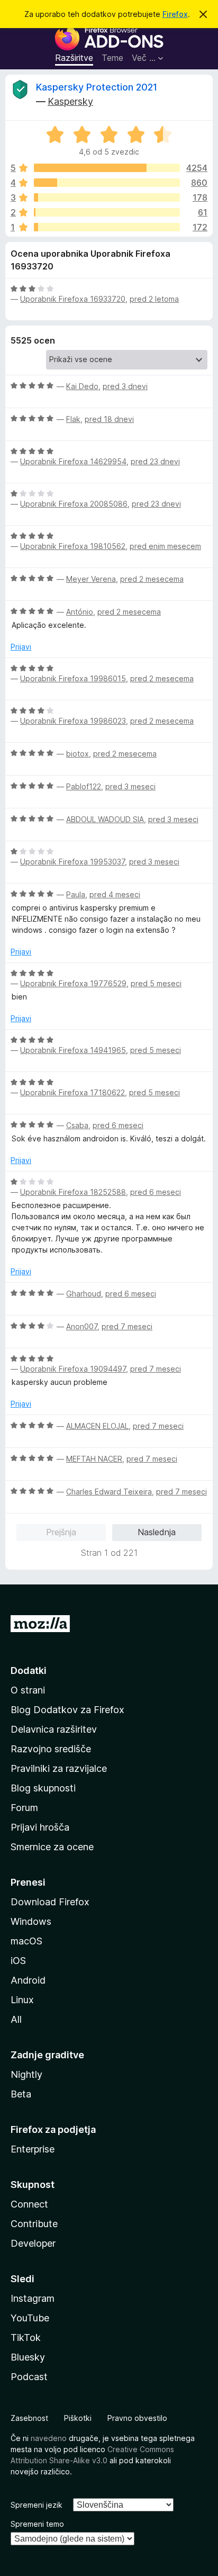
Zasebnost (29, 2418)
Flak (73, 419)
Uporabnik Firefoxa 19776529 (73, 983)
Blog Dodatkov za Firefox (67, 1710)
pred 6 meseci (118, 1125)
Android (28, 1980)
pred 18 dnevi (109, 419)
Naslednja (157, 1532)
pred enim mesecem (165, 546)
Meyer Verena (91, 579)
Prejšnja (61, 1532)
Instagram (33, 2298)
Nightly (26, 2074)
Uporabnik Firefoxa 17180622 (72, 1092)
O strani (28, 1690)
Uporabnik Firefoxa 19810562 (73, 546)
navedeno (49, 2438)
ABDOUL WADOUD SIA (105, 819)
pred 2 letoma (154, 299)
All (16, 2019)
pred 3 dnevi (125, 386)
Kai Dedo (82, 386)
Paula (76, 894)
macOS (26, 1941)
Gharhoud (84, 1294)
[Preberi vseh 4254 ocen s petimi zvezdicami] (107, 168)
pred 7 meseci (127, 1326)
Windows (31, 1921)
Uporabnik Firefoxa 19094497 (73, 1369)
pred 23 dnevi (155, 461)
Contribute (34, 2224)
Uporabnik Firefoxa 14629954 (73, 461)
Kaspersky (70, 101)
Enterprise (33, 2149)
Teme (112, 58)
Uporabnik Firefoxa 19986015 (73, 678)
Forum (24, 1808)
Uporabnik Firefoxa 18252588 (73, 1192)
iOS (18, 1961)
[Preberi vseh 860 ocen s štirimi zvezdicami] (107, 183)
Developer (33, 2243)
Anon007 (82, 1326)
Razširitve (74, 58)
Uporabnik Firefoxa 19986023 (73, 721)
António (80, 612)
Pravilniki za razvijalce (59, 1768)
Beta (21, 2094)
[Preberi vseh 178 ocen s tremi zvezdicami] (107, 197)
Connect (29, 2204)
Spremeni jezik (37, 2505)
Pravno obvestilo (137, 2418)
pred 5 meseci (156, 983)
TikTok (26, 2338)
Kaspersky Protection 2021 (97, 87)
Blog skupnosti (43, 1788)
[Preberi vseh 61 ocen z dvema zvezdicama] (107, 212)
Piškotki (78, 2418)
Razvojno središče (51, 1749)
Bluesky (28, 2357)
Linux (22, 2000)
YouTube (30, 2318)
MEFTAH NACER (94, 1459)
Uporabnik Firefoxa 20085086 (74, 504)
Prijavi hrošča (40, 1827)
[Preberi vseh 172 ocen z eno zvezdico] (107, 227)
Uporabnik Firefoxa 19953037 (72, 862)
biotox (78, 754)
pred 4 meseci (115, 894)
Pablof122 (84, 786)
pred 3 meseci (130, 786)
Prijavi (21, 647)
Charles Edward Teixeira (109, 1492)
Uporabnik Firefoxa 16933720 (73, 299)
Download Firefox (50, 1902)
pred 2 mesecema (152, 579)
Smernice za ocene (52, 1847)
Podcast (29, 2377)
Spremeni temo (37, 2524)
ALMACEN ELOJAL (97, 1426)
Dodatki (29, 1670)
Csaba (77, 1125)
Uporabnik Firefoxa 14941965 (73, 1050)
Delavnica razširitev (54, 1729)
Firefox (175, 14)
